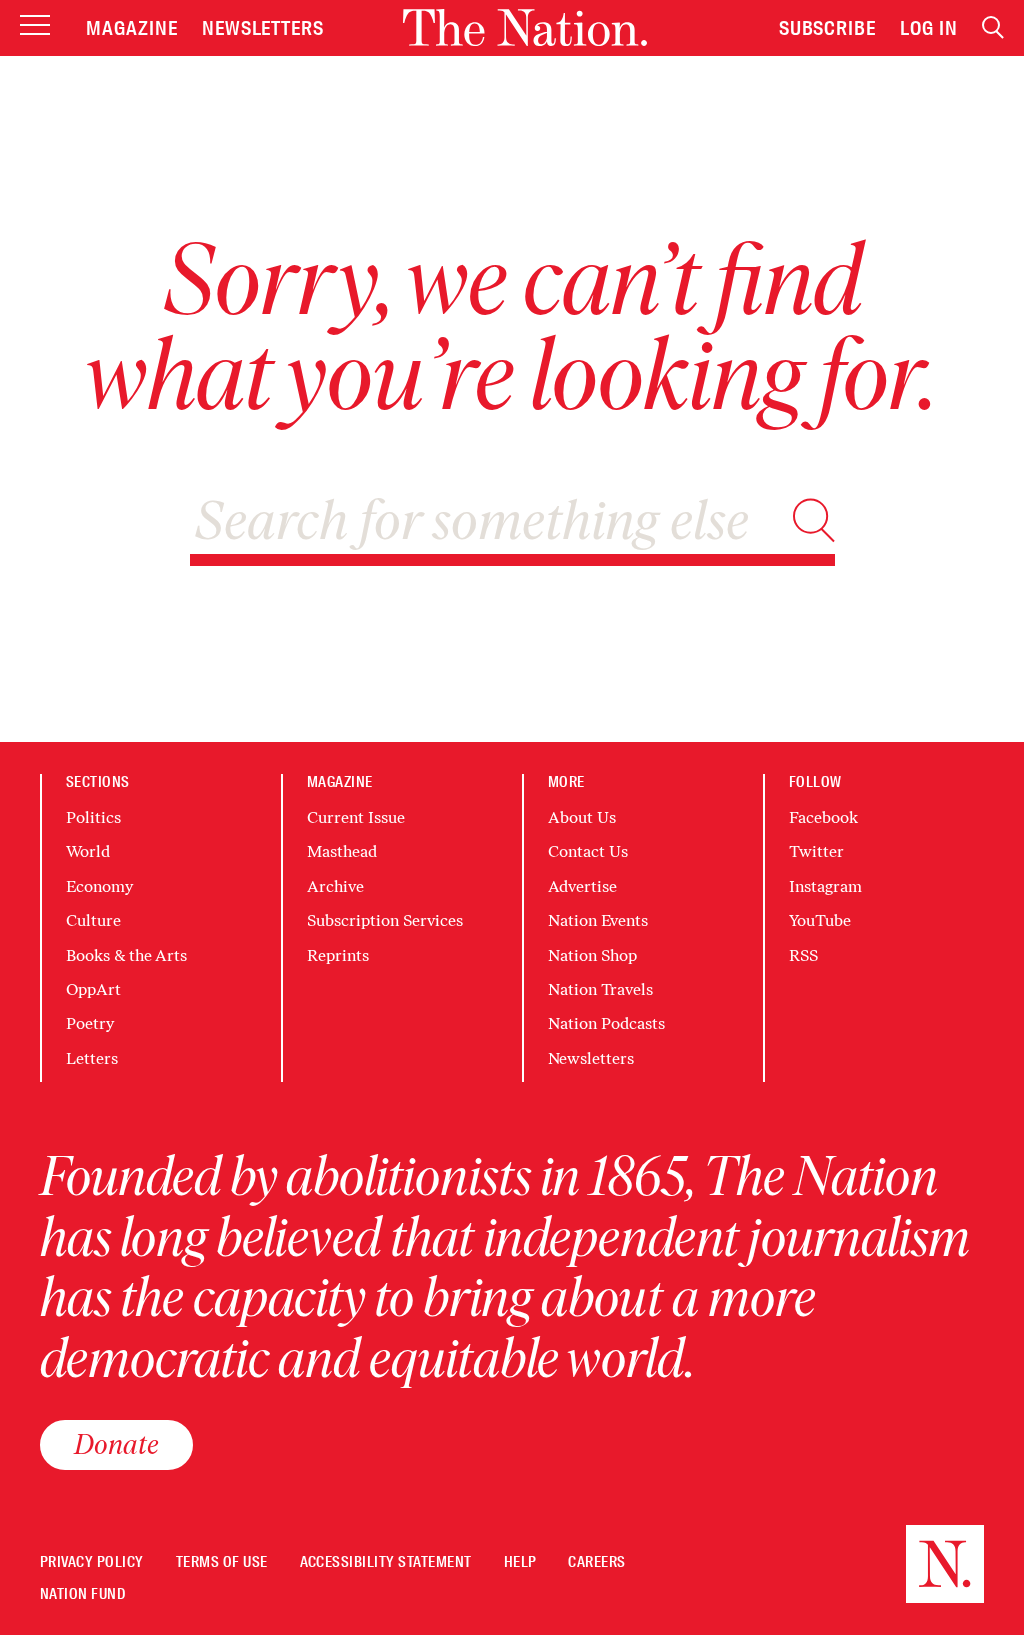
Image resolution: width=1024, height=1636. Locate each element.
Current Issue (356, 817)
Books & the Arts (126, 955)
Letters (92, 1058)
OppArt (93, 989)
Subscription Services (385, 920)
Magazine (132, 28)
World (88, 851)
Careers (596, 1562)
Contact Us (588, 851)
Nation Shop (592, 955)
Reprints (338, 955)
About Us (582, 817)
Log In (929, 28)
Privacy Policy (92, 1562)
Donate (116, 1444)
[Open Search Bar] (993, 27)
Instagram (825, 886)
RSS (803, 955)
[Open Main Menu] (35, 26)
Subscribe (828, 28)
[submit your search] (814, 520)
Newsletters (263, 28)
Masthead (342, 851)
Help (520, 1562)
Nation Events (598, 920)
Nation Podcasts (606, 1023)
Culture (93, 920)
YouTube (820, 920)
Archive (335, 886)
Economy (99, 886)
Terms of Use (222, 1562)
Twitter (816, 851)
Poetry (90, 1023)
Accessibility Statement (386, 1562)
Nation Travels (600, 989)
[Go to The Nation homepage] (525, 27)
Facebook (823, 817)
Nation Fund (82, 1594)
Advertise (582, 886)
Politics (93, 817)
